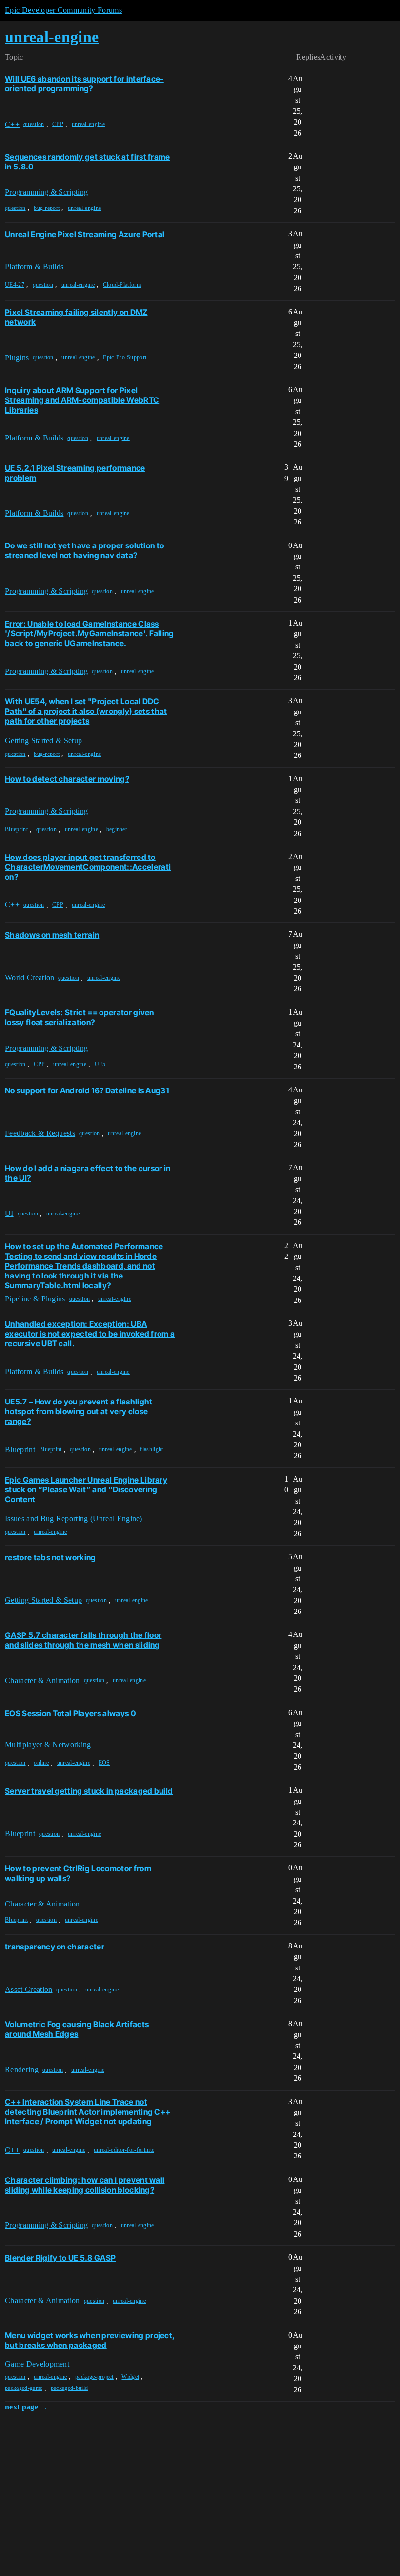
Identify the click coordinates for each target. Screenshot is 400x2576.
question (34, 124)
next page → (27, 2407)
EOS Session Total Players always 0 (70, 1713)
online (41, 1763)
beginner (117, 829)
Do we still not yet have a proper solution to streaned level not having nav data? (84, 550)
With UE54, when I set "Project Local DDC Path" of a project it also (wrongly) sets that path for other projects (86, 711)
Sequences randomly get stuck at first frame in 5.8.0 (88, 162)
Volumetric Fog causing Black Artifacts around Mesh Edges (77, 2029)
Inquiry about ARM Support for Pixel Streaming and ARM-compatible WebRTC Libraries (82, 400)
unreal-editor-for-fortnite (124, 2150)
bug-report (47, 208)
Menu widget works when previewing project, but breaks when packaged (90, 2340)
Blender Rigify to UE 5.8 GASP (60, 2258)
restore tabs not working (50, 1557)
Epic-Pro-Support (125, 357)
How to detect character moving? (67, 779)
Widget (130, 2377)
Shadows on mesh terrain (52, 935)
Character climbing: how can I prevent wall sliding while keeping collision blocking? (85, 2185)
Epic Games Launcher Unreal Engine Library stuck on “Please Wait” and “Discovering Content (86, 1489)
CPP (58, 124)
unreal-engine (88, 124)
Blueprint (16, 829)
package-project (94, 2377)
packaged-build (69, 2388)
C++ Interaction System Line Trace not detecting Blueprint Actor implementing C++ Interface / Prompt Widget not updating (88, 2112)
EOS (104, 1763)
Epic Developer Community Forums (63, 10)
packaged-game (24, 2388)
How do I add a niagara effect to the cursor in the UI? (88, 1173)
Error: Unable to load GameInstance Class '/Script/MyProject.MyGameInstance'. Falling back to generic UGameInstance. (90, 633)
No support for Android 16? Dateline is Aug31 (87, 1090)
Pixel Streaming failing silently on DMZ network (76, 317)
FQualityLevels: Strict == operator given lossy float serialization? (80, 1017)
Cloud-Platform (122, 285)
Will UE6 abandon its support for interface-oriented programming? (84, 84)
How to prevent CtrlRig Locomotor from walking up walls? (78, 1873)
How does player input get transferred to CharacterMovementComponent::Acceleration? (88, 867)
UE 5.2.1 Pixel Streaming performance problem (75, 473)
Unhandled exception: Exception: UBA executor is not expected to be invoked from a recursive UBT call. (90, 1334)
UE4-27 (15, 285)
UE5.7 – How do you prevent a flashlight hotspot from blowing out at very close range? (79, 1411)
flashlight (151, 1449)
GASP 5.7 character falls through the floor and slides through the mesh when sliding (83, 1640)
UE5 (100, 1064)
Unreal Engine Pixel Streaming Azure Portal (85, 234)
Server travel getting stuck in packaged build (89, 1791)
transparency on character (55, 1947)
